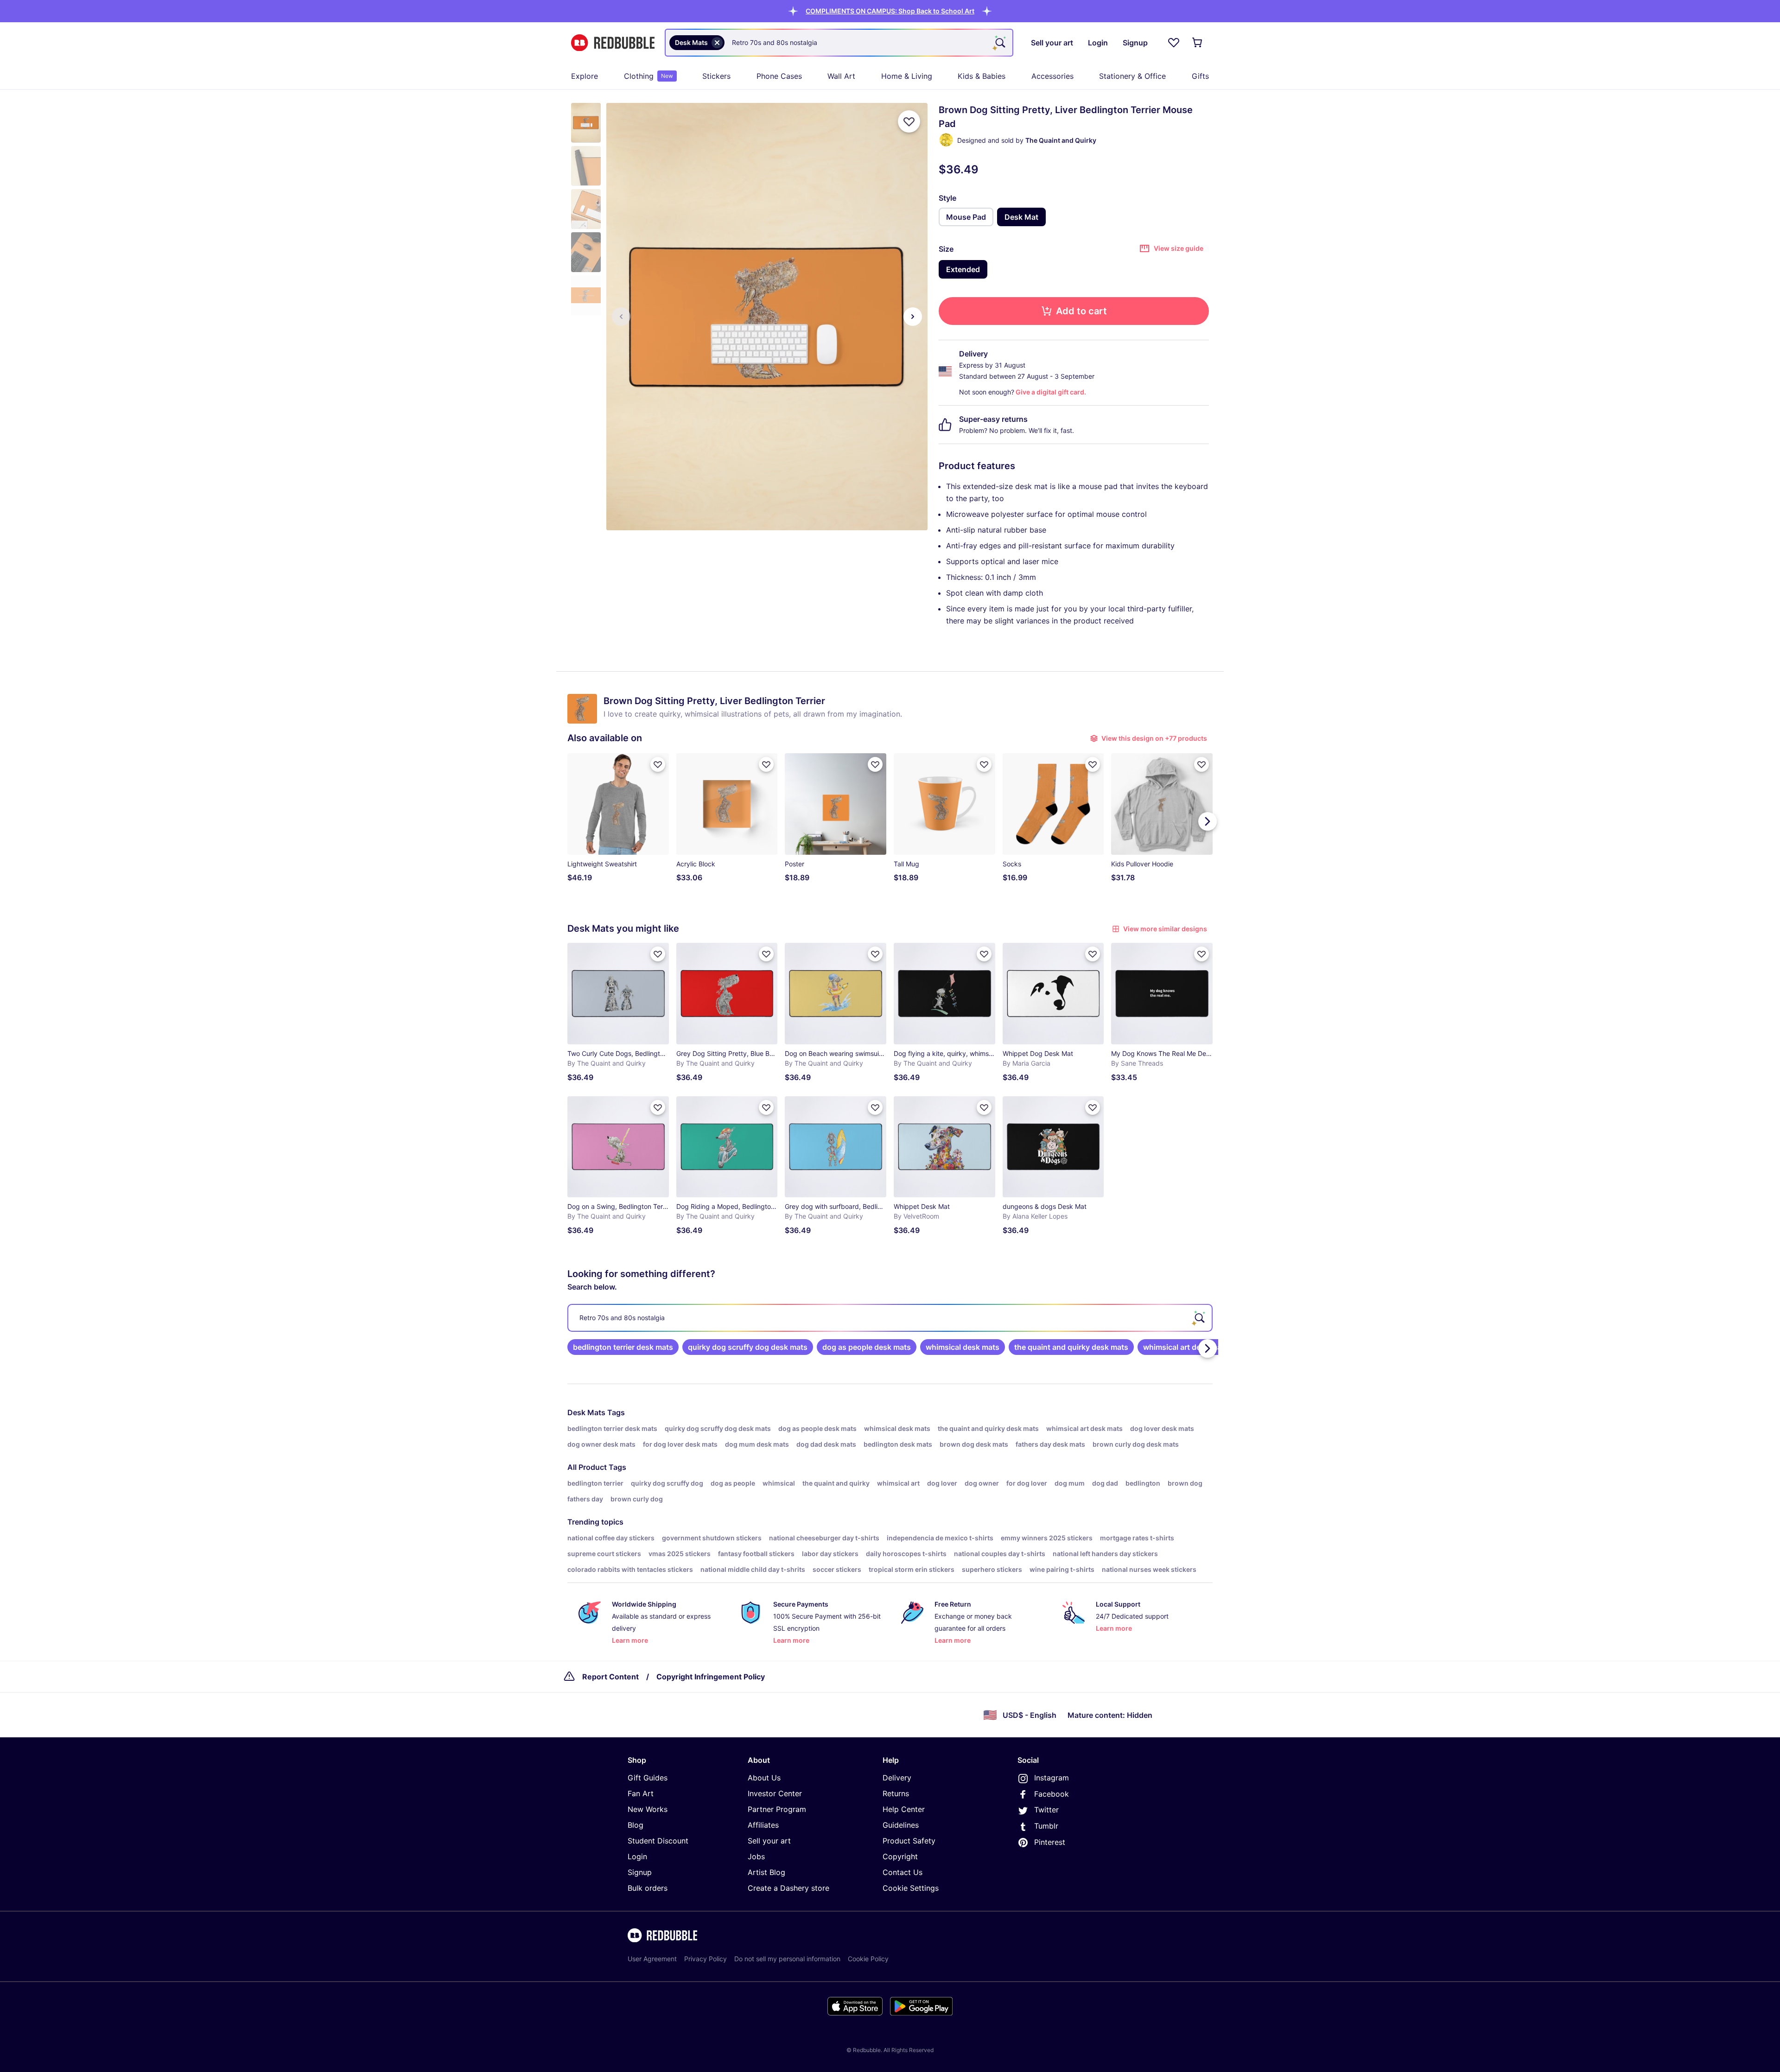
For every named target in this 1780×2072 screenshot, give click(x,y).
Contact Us (903, 1872)
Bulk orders (648, 1888)
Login (637, 1856)
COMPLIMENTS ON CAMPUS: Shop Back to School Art (890, 11)
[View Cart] (1198, 43)
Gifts (1200, 76)
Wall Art (841, 76)
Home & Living (907, 76)
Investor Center (775, 1793)
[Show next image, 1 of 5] (913, 317)
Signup (640, 1872)
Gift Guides (648, 1778)
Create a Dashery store (788, 1888)
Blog (636, 1825)
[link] (623, 1347)
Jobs (756, 1856)
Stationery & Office (1132, 76)
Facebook (1052, 1794)
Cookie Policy (868, 1959)
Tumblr (1046, 1826)
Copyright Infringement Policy (711, 1677)
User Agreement (652, 1959)
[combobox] (839, 43)
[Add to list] (909, 121)
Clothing (648, 76)
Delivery (897, 1778)
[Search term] (999, 43)
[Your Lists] (1174, 43)
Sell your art (769, 1841)
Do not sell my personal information (787, 1959)
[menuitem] (585, 76)
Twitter (1046, 1810)
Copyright (900, 1856)
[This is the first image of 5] (621, 317)
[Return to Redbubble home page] (613, 43)
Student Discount (658, 1841)
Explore (585, 76)
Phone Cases (779, 76)
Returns (896, 1793)
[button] (890, 11)
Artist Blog (766, 1872)
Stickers (716, 76)
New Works (648, 1809)
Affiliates (763, 1825)
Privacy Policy (706, 1959)
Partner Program (777, 1809)
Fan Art (641, 1793)
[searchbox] (890, 1318)
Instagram (1052, 1778)
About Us (764, 1778)
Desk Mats (586, 1412)
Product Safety (909, 1841)
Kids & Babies (982, 76)
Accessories (1052, 76)
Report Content (610, 1677)
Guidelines (901, 1825)
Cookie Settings (911, 1888)
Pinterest (1050, 1842)
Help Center (904, 1809)
